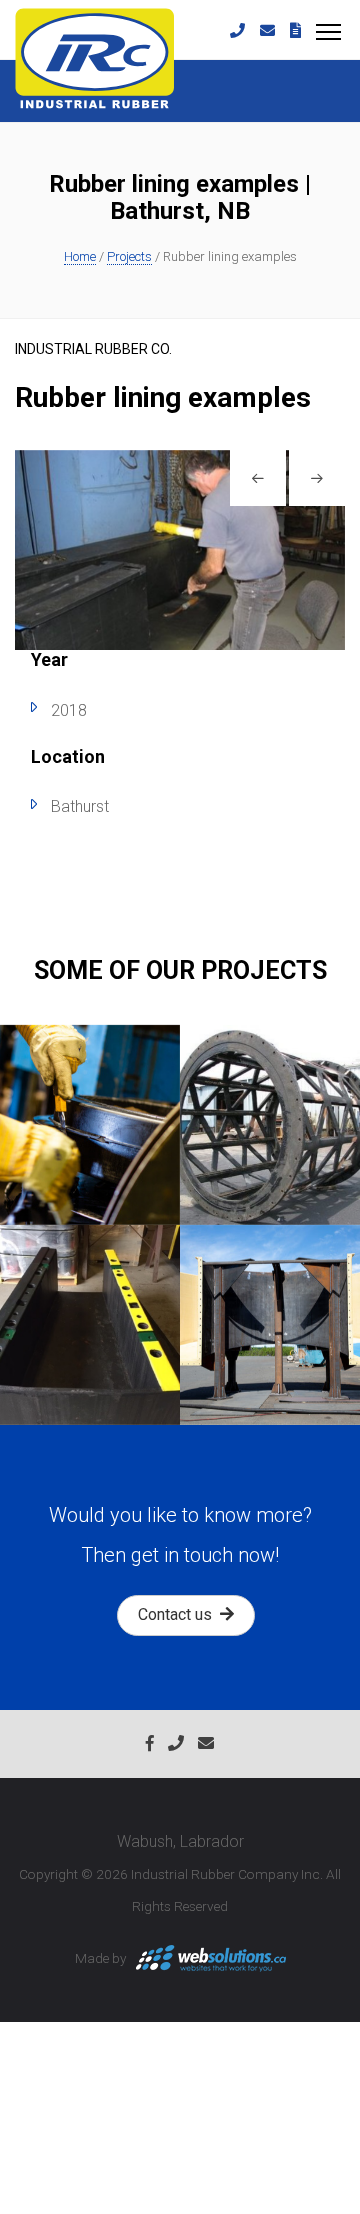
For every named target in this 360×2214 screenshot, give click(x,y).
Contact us (179, 1614)
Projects (129, 256)
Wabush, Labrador (180, 1841)
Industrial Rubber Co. (93, 349)
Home (80, 256)
